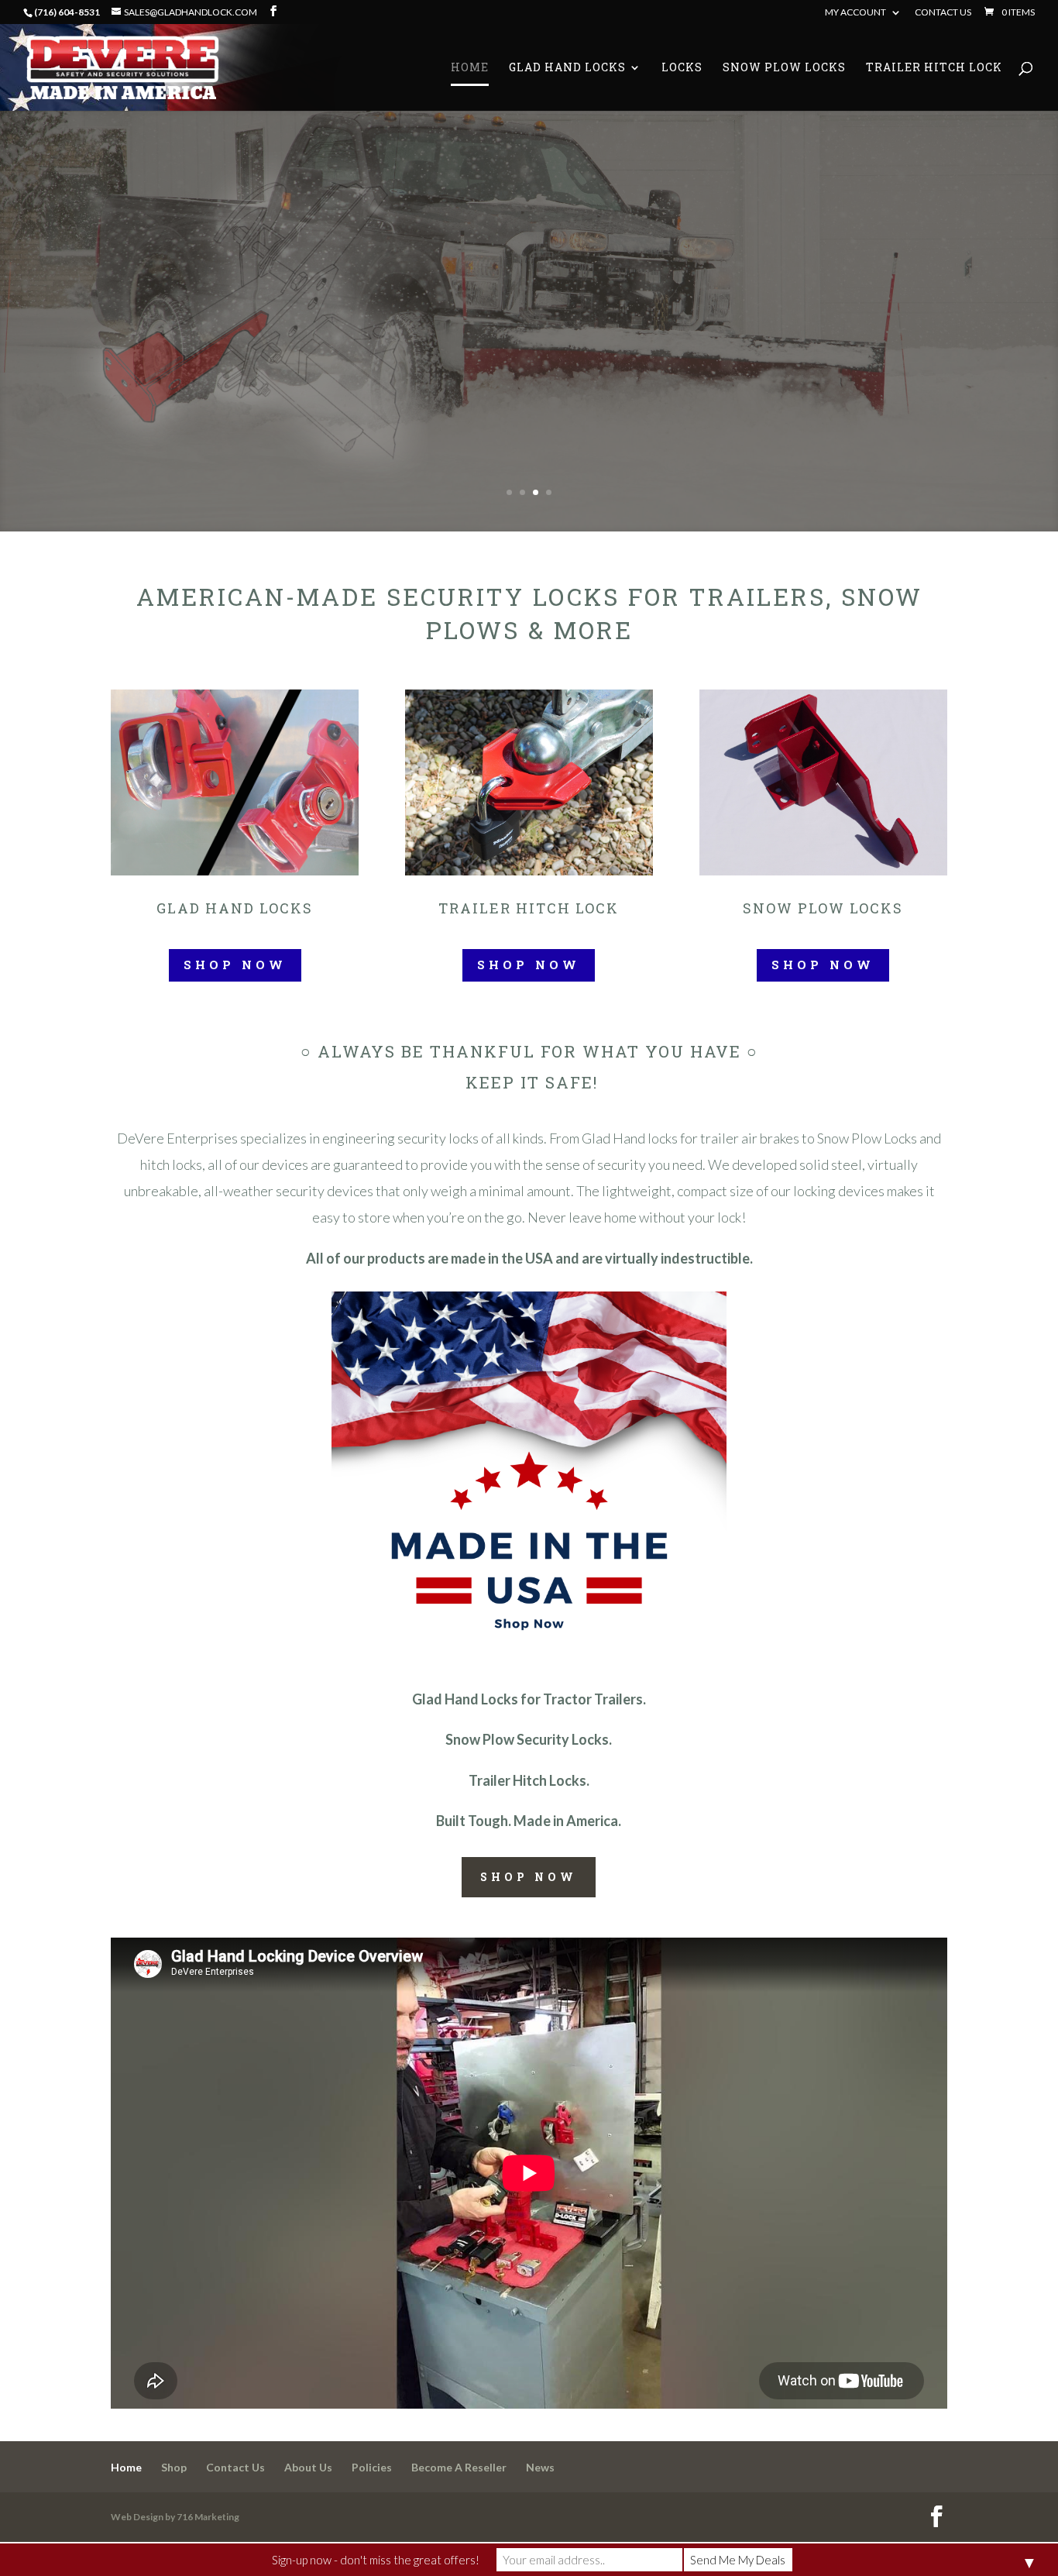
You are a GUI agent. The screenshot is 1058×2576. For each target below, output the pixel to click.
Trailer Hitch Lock (934, 68)
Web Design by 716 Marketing (175, 2517)
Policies (372, 2467)
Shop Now (235, 965)
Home (470, 68)
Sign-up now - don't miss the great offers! (376, 2560)
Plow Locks (691, 228)
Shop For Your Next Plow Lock (736, 331)
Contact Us (943, 13)
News (540, 2467)
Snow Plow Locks (784, 68)
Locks (682, 68)
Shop (174, 2467)
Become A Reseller (459, 2467)
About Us (308, 2467)
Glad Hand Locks (567, 68)
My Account (855, 13)
